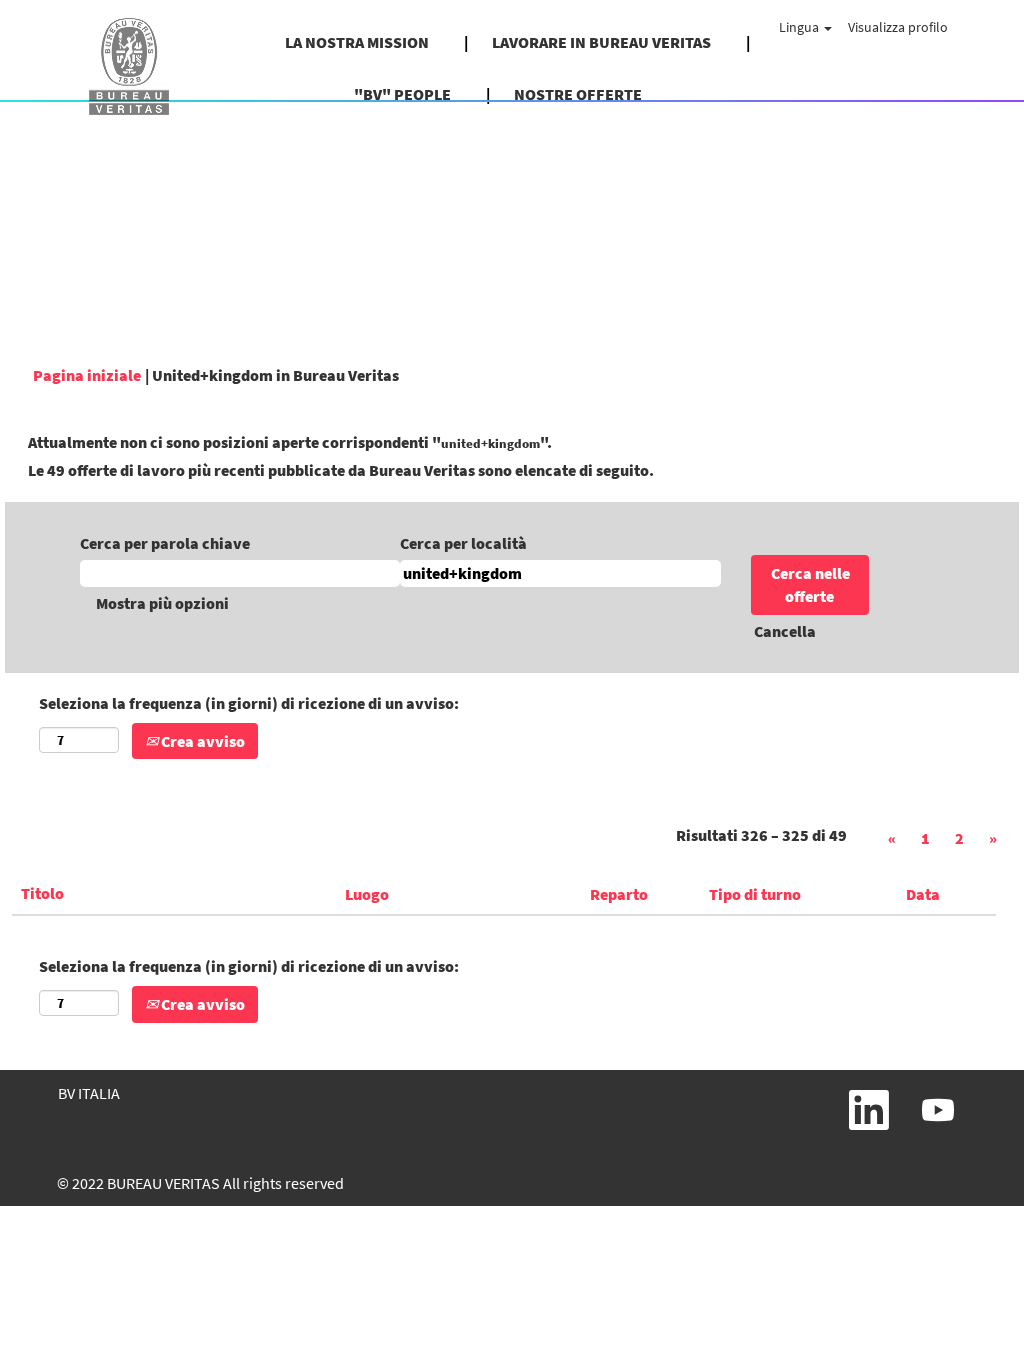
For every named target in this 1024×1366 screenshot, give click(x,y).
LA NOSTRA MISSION (357, 42)
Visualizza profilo (898, 27)
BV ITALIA (89, 1093)
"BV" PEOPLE (402, 94)
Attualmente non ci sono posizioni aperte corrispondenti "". (290, 442)
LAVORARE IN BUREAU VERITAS (601, 42)
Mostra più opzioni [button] (162, 603)
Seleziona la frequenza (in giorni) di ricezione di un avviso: (249, 703)
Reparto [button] (619, 894)
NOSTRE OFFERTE (578, 94)
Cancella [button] (785, 631)
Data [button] (923, 894)
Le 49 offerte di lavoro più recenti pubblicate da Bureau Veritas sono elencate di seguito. (341, 470)
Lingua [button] (800, 27)
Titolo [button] (42, 893)
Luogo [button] (367, 894)
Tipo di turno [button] (755, 894)
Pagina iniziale (87, 375)
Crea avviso (201, 741)
